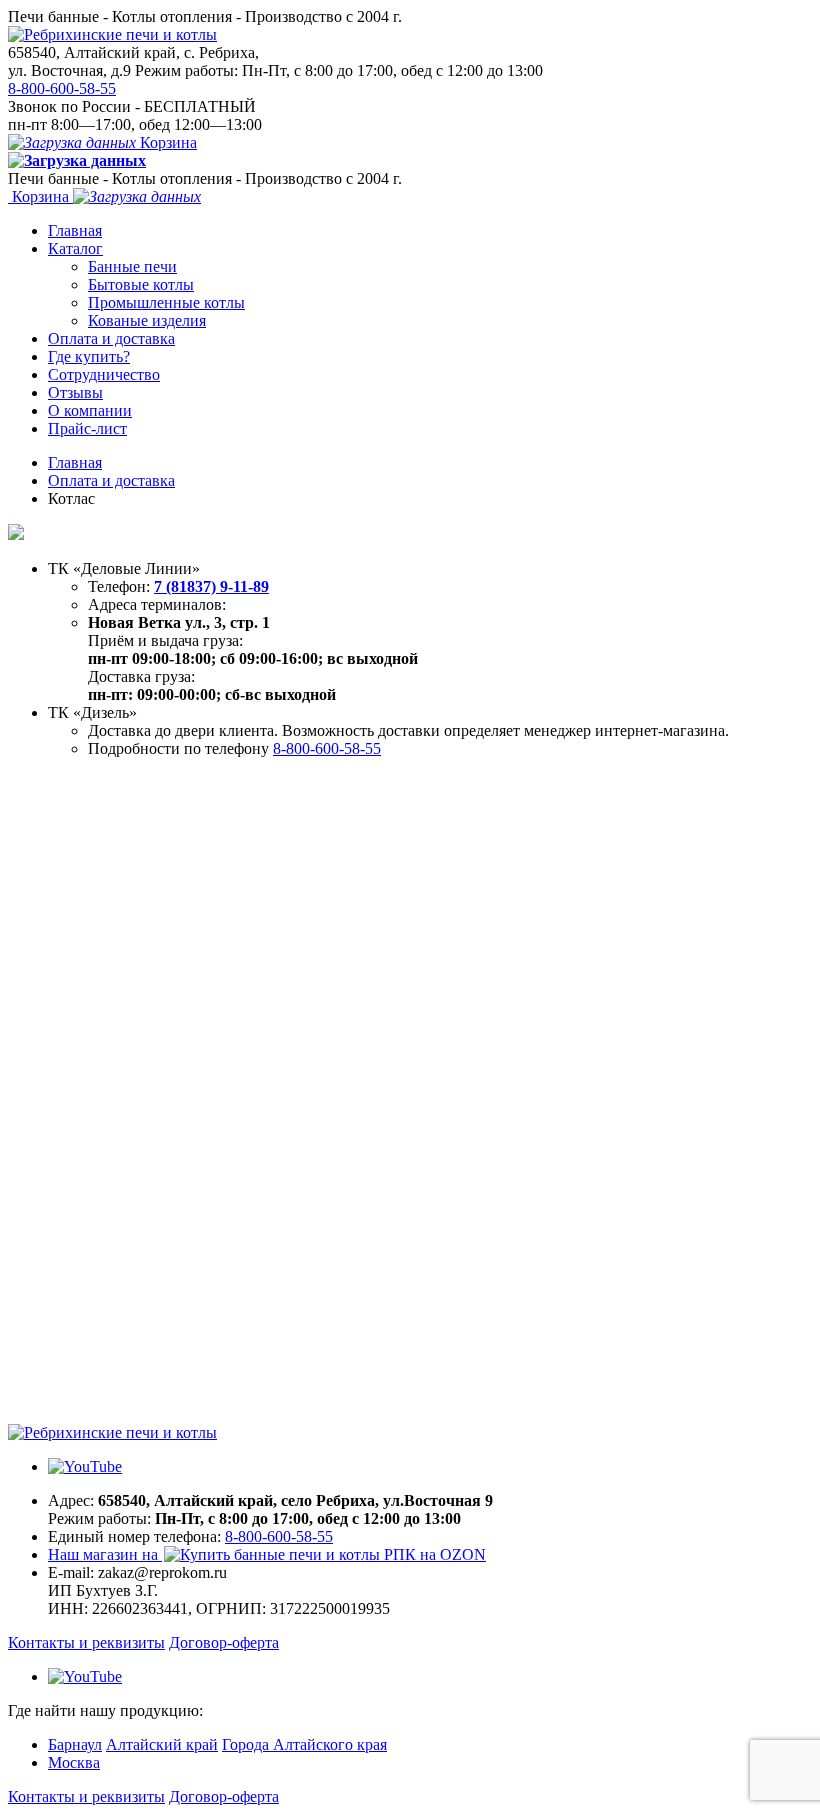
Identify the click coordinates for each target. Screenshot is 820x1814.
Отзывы (75, 392)
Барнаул (75, 1744)
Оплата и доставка (111, 338)
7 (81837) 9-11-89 (211, 586)
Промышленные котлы (166, 302)
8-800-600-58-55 (62, 88)
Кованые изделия (147, 320)
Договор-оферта (224, 1642)
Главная (75, 230)
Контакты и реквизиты (86, 1642)
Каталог (75, 248)
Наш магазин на (105, 1554)
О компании (90, 410)
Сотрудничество (104, 374)
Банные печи (132, 266)
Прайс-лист (87, 428)
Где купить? (89, 356)
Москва (74, 1762)
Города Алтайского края (304, 1744)
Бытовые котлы (141, 284)
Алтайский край (162, 1744)
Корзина (166, 142)
